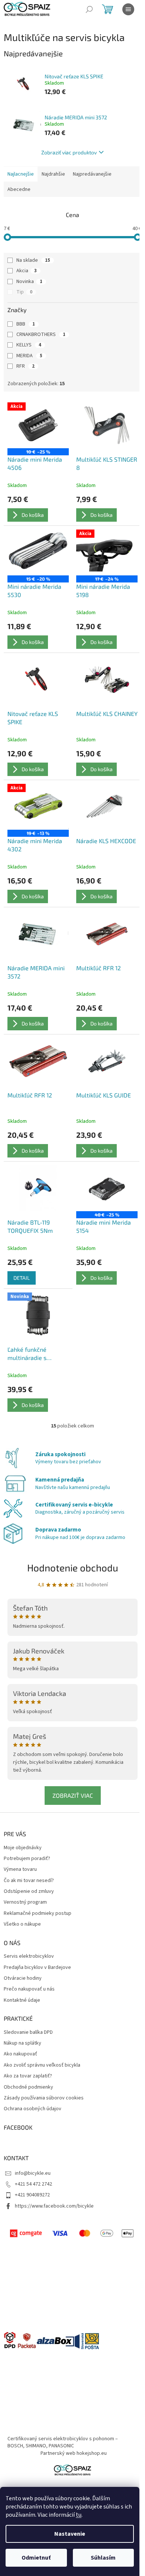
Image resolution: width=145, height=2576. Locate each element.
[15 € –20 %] (38, 553)
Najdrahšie (53, 174)
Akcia (27, 271)
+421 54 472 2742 (33, 2184)
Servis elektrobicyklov (29, 1956)
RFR (25, 366)
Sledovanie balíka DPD (28, 2032)
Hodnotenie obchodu (73, 1567)
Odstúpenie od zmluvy (29, 1892)
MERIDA (29, 356)
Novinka (29, 282)
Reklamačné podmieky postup (38, 1914)
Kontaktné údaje (22, 2000)
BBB (26, 324)
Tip (24, 292)
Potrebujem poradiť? (27, 1859)
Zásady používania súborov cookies (44, 2098)
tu (79, 2515)
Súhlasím (103, 2558)
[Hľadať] (89, 9)
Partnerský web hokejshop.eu (74, 2453)
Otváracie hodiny (23, 1978)
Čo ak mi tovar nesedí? (29, 1881)
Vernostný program (25, 1902)
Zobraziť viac (73, 1795)
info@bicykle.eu (33, 2173)
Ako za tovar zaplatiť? (28, 2076)
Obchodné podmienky (28, 2087)
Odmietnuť (36, 2558)
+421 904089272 (32, 2195)
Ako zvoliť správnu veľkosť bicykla (42, 2065)
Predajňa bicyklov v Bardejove (37, 1968)
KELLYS (29, 345)
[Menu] (128, 9)
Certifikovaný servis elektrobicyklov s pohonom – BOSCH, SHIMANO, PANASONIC (63, 2442)
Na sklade (33, 260)
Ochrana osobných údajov (33, 2109)
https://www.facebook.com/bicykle (54, 2206)
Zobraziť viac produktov (69, 152)
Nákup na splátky (22, 2043)
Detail (22, 1278)
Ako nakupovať (20, 2054)
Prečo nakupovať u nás (29, 1989)
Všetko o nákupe (22, 1924)
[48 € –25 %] (107, 1188)
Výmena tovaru (20, 1870)
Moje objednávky (23, 1848)
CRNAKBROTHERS (41, 334)
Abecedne (19, 189)
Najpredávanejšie (92, 174)
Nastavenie (70, 2534)
